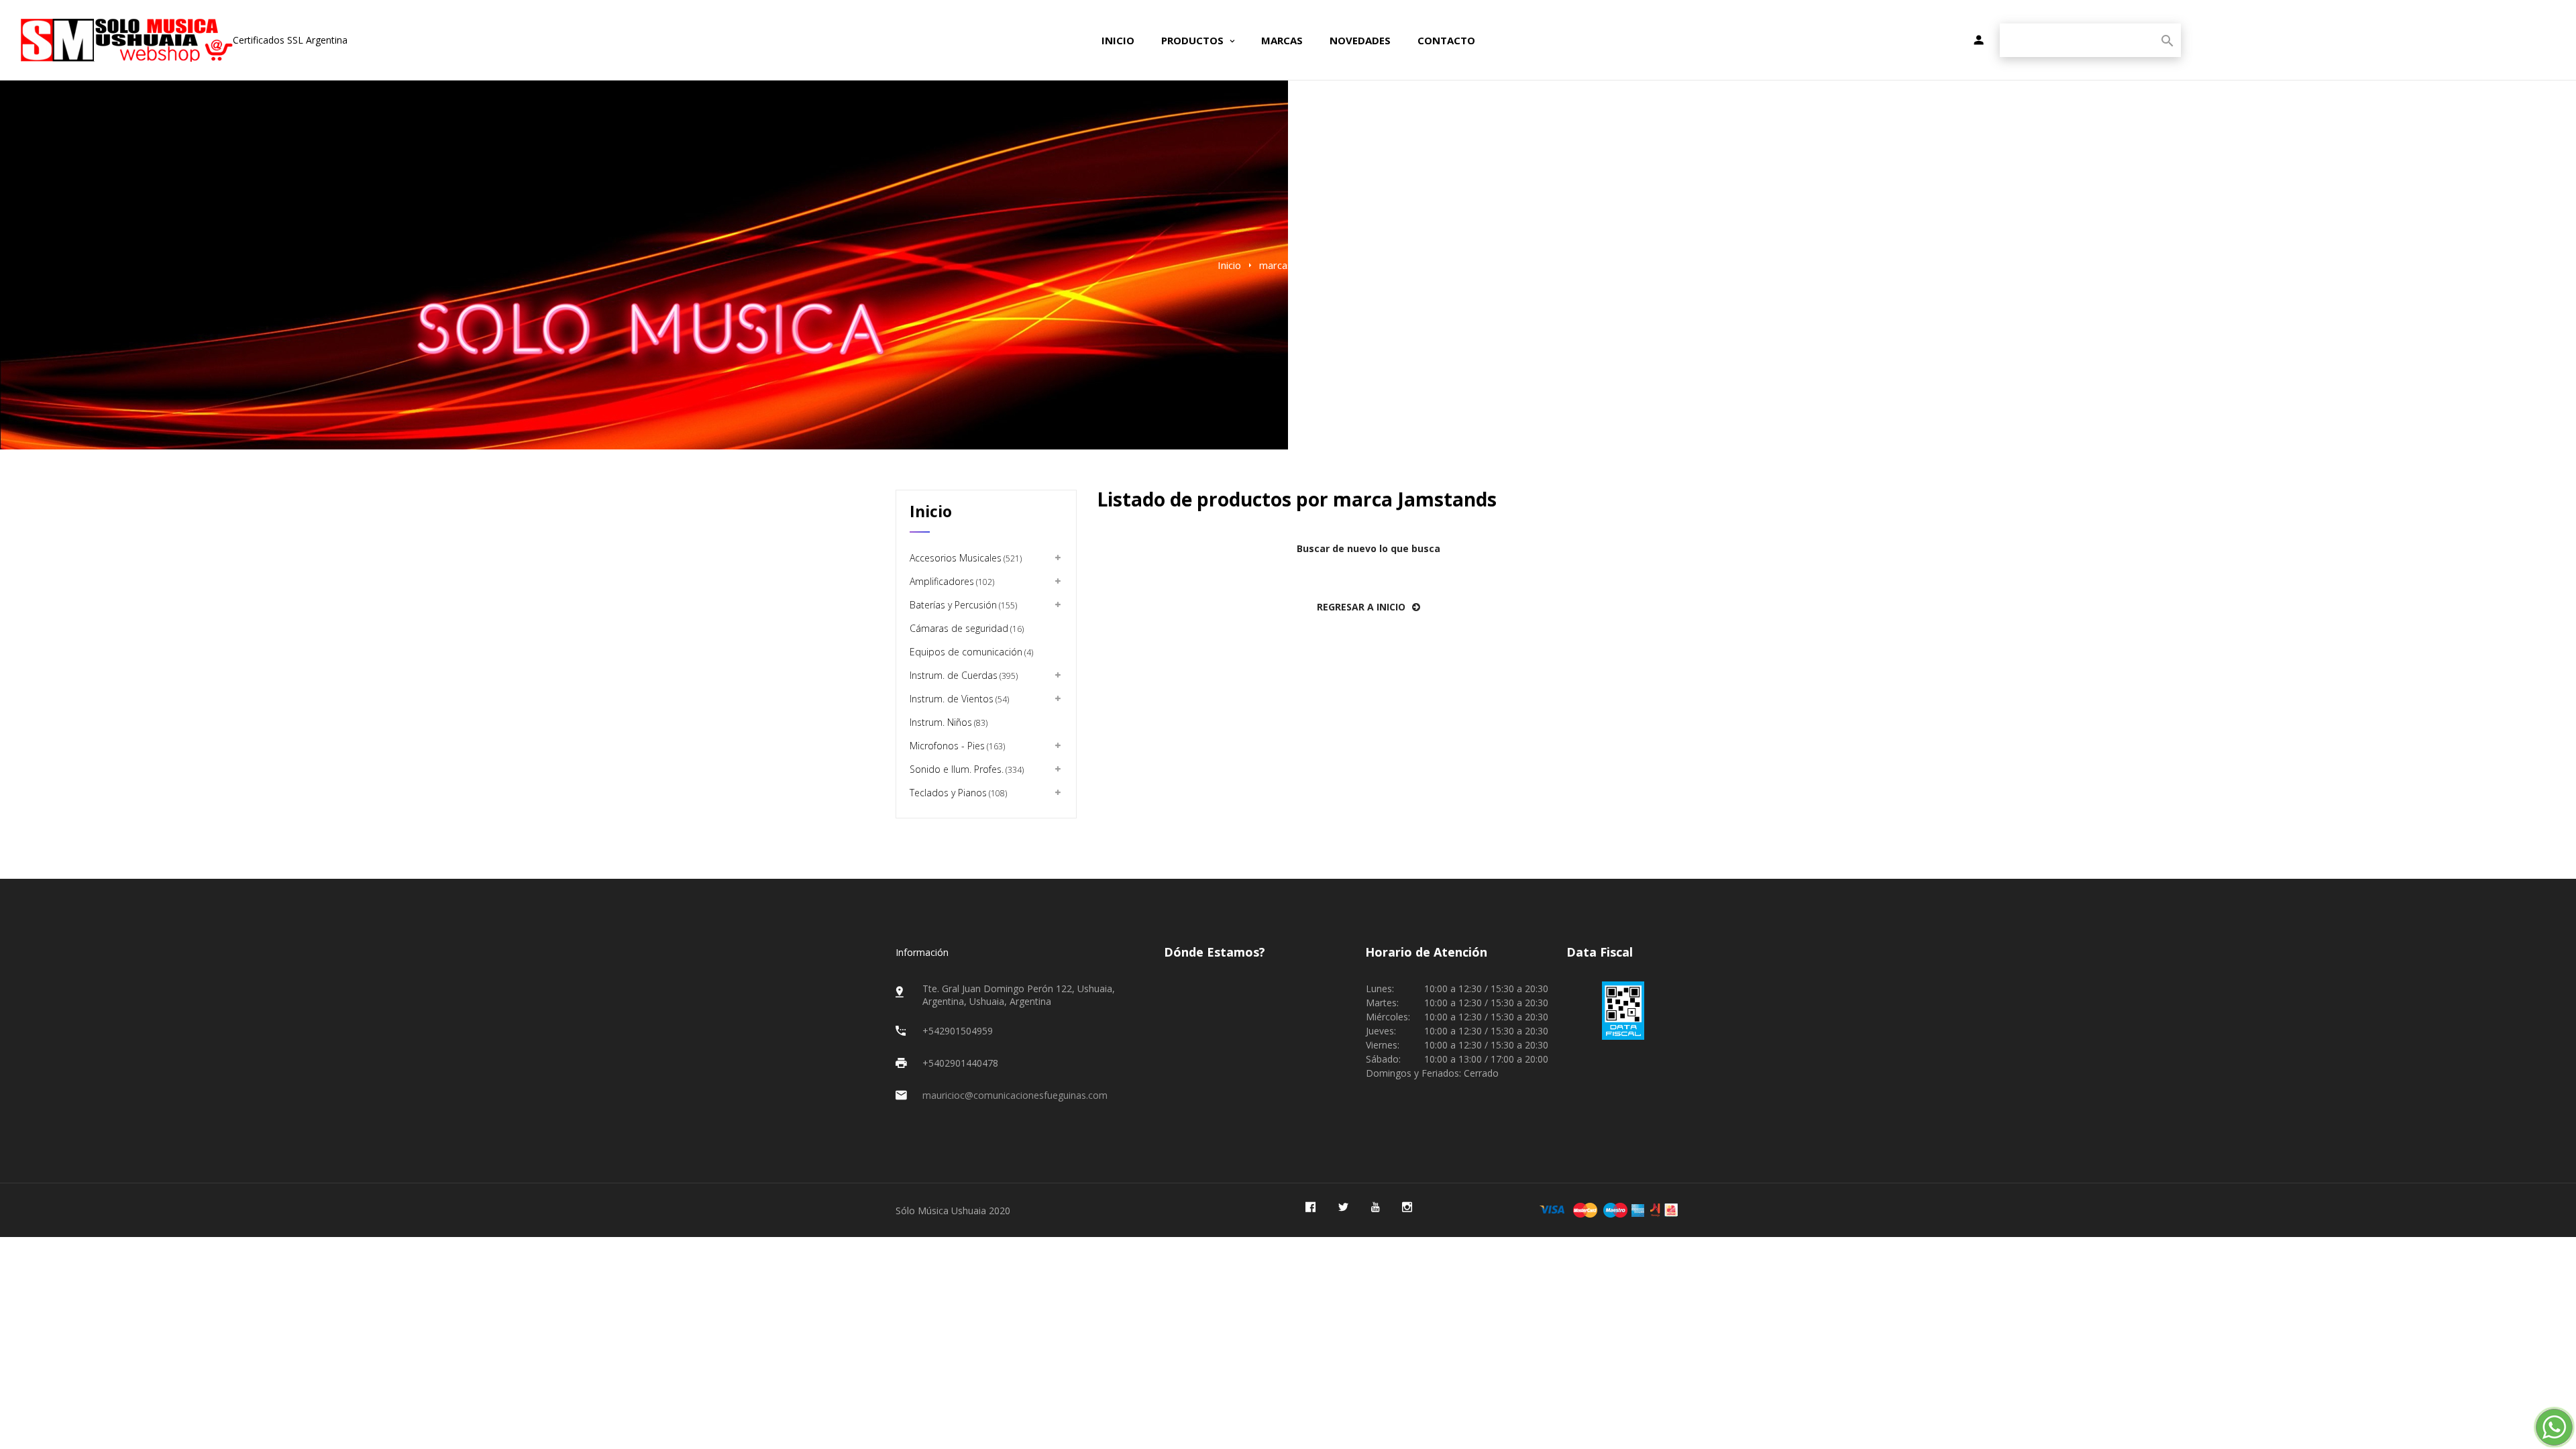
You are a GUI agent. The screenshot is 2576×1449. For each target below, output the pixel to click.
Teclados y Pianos (957, 793)
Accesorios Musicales (965, 558)
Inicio (931, 511)
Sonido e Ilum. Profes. (966, 769)
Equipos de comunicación (970, 652)
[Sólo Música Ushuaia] (126, 40)
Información (922, 952)
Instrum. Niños (948, 722)
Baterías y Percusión (962, 605)
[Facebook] (1310, 1207)
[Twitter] (1343, 1207)
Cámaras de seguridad (966, 628)
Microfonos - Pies (956, 746)
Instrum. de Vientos (958, 699)
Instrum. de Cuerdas (963, 675)
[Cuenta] (1979, 41)
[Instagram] (1407, 1207)
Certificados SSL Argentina (290, 40)
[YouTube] (1375, 1207)
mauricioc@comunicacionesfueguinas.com (1015, 1095)
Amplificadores (951, 581)
